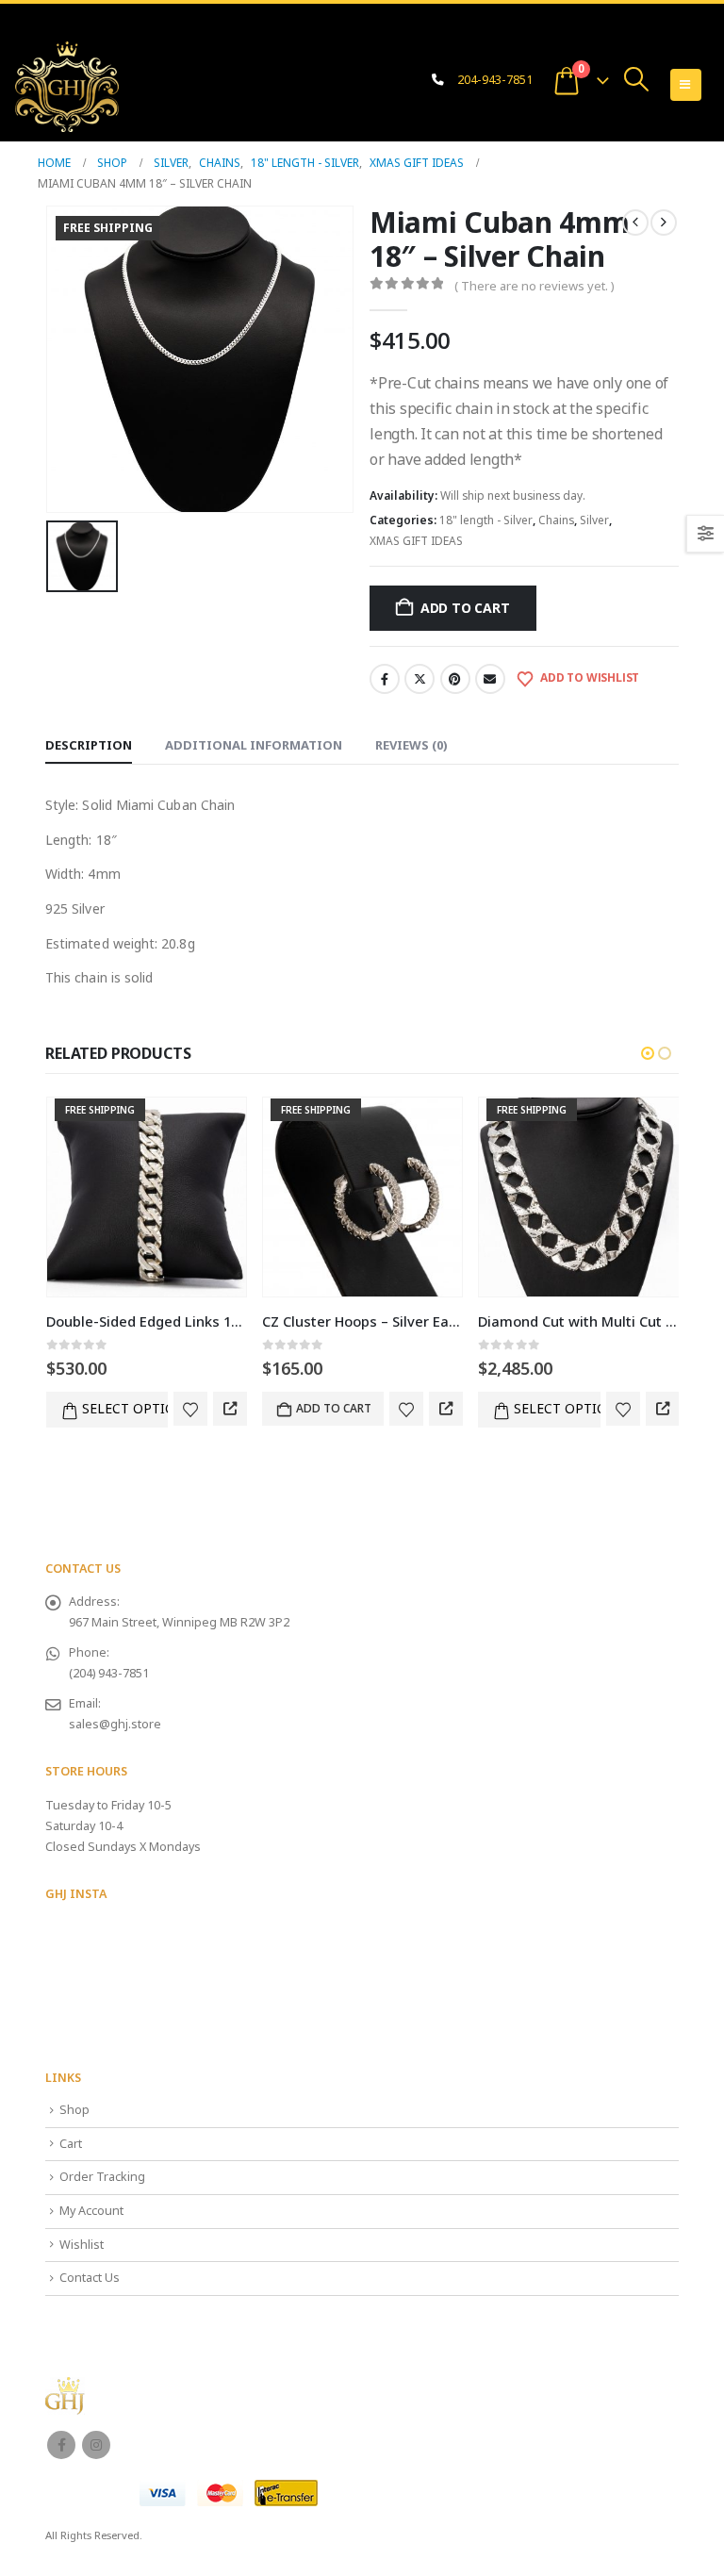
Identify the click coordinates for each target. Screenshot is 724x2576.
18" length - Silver (486, 520)
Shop (74, 2110)
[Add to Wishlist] (190, 1409)
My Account (91, 2211)
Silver (594, 520)
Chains (556, 520)
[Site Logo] (67, 87)
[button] (637, 79)
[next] (664, 223)
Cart (71, 2144)
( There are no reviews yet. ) (535, 286)
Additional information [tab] (254, 745)
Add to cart (465, 608)
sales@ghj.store (115, 1724)
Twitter (420, 679)
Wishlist (82, 2245)
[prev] (635, 223)
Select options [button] (125, 1408)
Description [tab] (89, 745)
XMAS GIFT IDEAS (416, 541)
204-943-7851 (495, 80)
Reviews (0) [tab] (411, 745)
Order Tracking (102, 2177)
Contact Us (90, 2278)
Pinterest (455, 679)
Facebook (385, 679)
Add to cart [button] (334, 1408)
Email (490, 679)
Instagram (96, 2445)
